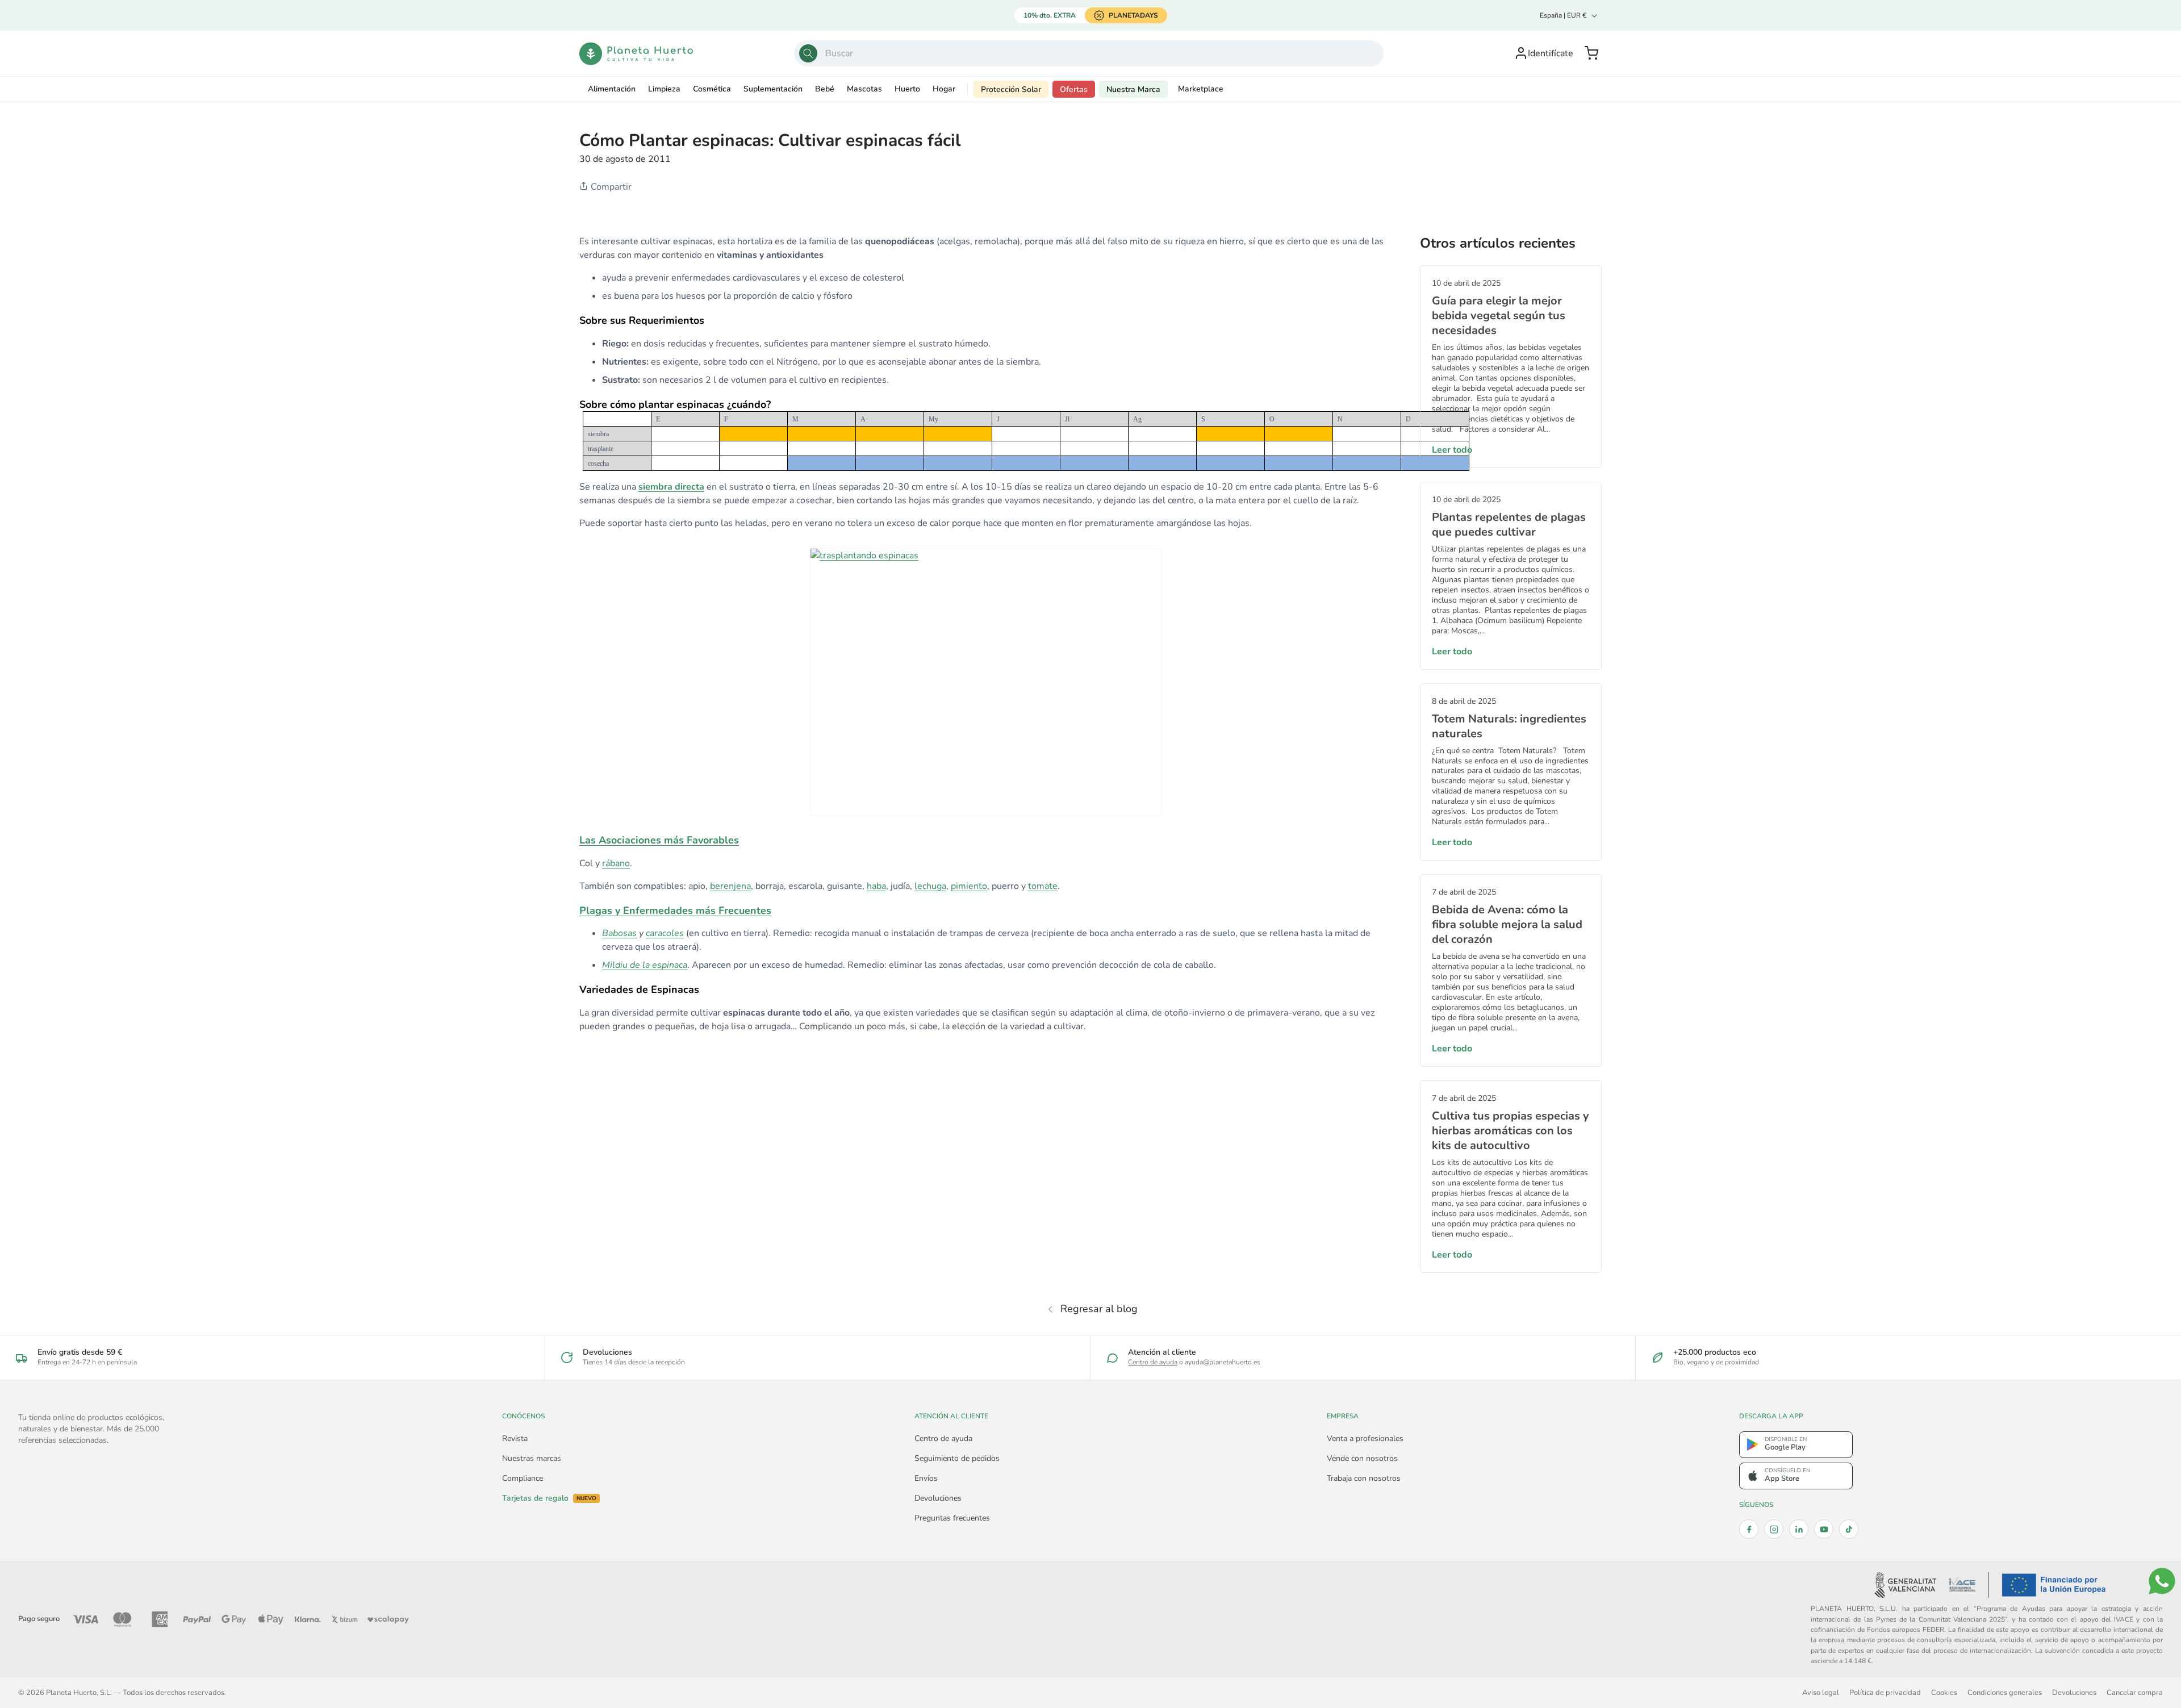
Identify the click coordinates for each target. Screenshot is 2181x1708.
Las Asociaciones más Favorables (659, 840)
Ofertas (1074, 89)
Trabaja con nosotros (1364, 1478)
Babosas (619, 933)
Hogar (944, 89)
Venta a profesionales (1365, 1438)
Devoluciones (938, 1498)
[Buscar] (808, 53)
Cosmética (712, 89)
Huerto (907, 89)
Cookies (1944, 1692)
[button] (1591, 53)
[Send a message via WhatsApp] (2162, 1581)
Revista (515, 1438)
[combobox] (1089, 53)
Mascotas (864, 89)
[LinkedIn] (1799, 1529)
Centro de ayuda (1153, 1362)
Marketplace (1201, 89)
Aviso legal (1821, 1692)
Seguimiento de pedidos (957, 1458)
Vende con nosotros (1362, 1458)
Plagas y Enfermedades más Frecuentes (675, 911)
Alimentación (612, 89)
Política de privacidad (1885, 1692)
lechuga (930, 886)
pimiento (969, 886)
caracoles (665, 933)
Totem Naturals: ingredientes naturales (1509, 726)
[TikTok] (1849, 1529)
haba (876, 886)
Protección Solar (1011, 89)
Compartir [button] (610, 187)
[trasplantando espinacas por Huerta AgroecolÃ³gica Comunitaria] (986, 682)
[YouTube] (1824, 1529)
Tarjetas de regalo (549, 1498)
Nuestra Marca (1133, 89)
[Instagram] (1774, 1529)
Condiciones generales (2005, 1692)
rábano (616, 863)
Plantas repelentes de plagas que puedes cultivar (1509, 525)
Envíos (926, 1478)
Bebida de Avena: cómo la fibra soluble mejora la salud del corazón (1507, 924)
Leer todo (1452, 450)
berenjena (730, 886)
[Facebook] (1749, 1529)
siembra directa (671, 487)
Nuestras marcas (532, 1458)
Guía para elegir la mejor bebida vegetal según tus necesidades (1499, 316)
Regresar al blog (1099, 1309)
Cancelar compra (2135, 1692)
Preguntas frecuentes (952, 1518)
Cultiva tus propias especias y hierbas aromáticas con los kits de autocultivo (1511, 1131)
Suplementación (773, 89)
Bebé (825, 89)
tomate (1043, 886)
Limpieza (664, 89)
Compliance (523, 1478)
